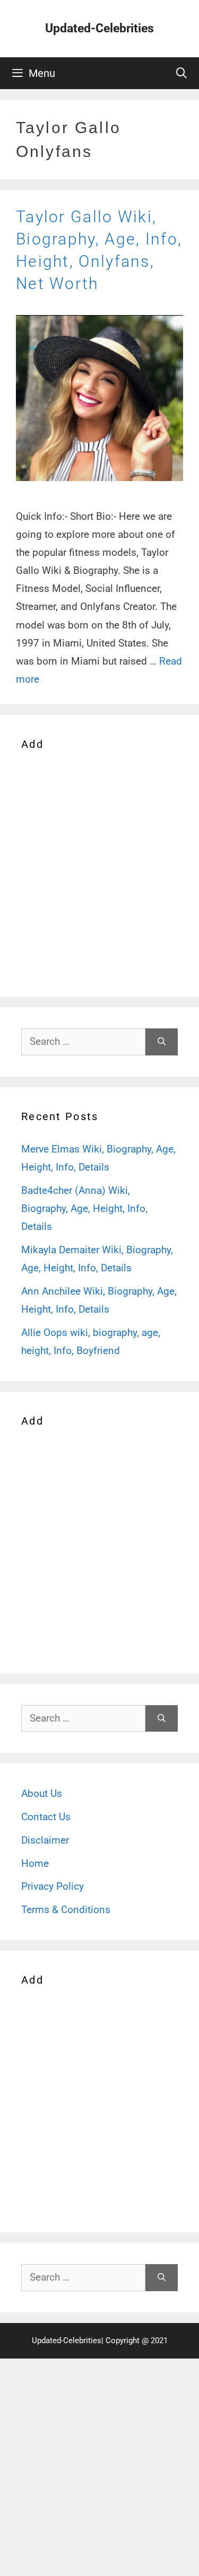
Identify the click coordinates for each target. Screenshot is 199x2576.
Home (35, 1863)
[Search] (162, 1042)
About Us (42, 1793)
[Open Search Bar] (181, 73)
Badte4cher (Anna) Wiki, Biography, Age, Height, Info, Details (84, 1208)
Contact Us (46, 1817)
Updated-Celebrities (99, 28)
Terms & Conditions (66, 1910)
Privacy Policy (53, 1886)
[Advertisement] (99, 872)
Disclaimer (45, 1840)
